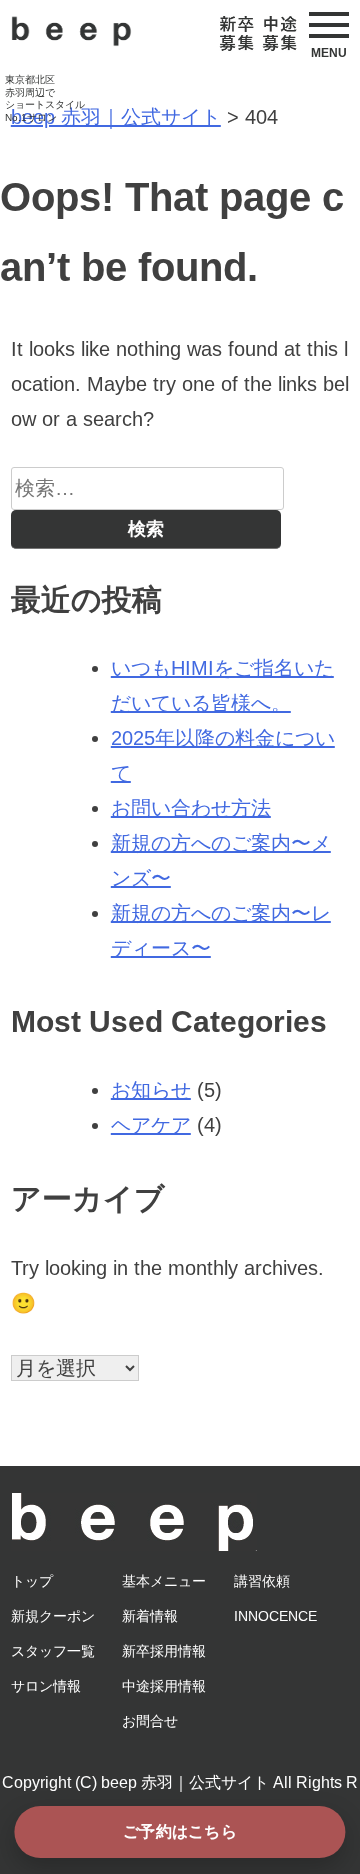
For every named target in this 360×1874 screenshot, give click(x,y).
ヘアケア (151, 1125)
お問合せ (150, 1721)
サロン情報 (46, 1686)
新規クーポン (53, 1616)
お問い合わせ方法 (191, 808)
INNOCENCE (275, 1616)
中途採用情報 (164, 1686)
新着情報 (150, 1616)
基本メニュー (164, 1581)
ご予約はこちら (180, 1831)
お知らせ (151, 1090)
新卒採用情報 (164, 1651)
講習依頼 (262, 1581)
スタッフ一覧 (53, 1651)
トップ (32, 1581)
